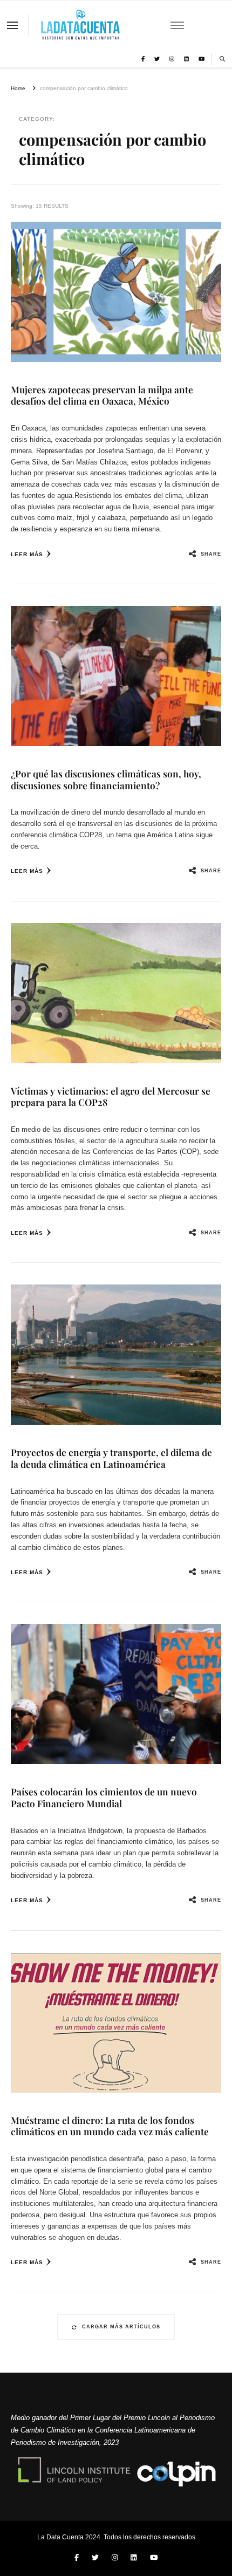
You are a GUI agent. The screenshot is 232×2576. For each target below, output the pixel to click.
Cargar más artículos (121, 2327)
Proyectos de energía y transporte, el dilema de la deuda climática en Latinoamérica (111, 1458)
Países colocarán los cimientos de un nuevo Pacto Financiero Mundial (104, 1797)
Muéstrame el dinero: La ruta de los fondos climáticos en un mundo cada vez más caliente (110, 2126)
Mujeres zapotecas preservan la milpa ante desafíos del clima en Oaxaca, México (102, 395)
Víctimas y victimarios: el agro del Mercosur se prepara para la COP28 (111, 1096)
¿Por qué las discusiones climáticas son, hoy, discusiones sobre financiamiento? (106, 779)
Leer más (27, 554)
